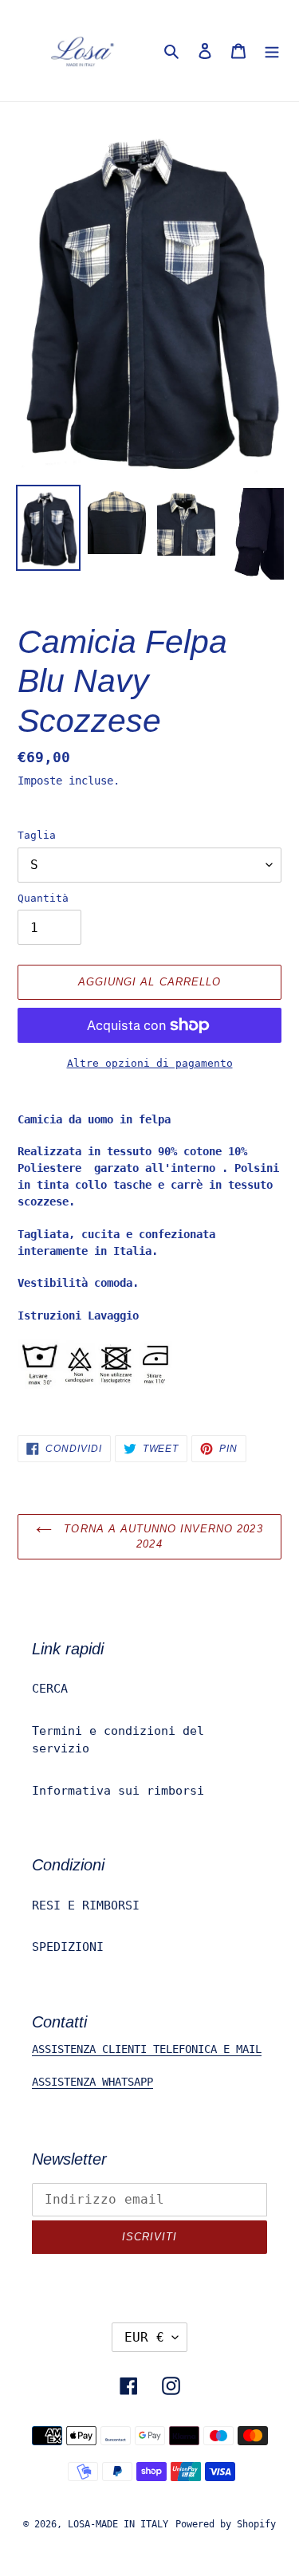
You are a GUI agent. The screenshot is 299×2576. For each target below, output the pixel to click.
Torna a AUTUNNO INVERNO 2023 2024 (161, 1537)
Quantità (43, 898)
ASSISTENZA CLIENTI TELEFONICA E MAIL (147, 2049)
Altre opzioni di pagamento (150, 1063)
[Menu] (272, 51)
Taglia (37, 835)
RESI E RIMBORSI (86, 1905)
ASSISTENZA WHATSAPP (92, 2082)
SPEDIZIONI (68, 1947)
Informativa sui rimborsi (118, 1791)
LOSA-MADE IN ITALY (118, 2524)
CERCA (50, 1689)
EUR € (144, 2337)
